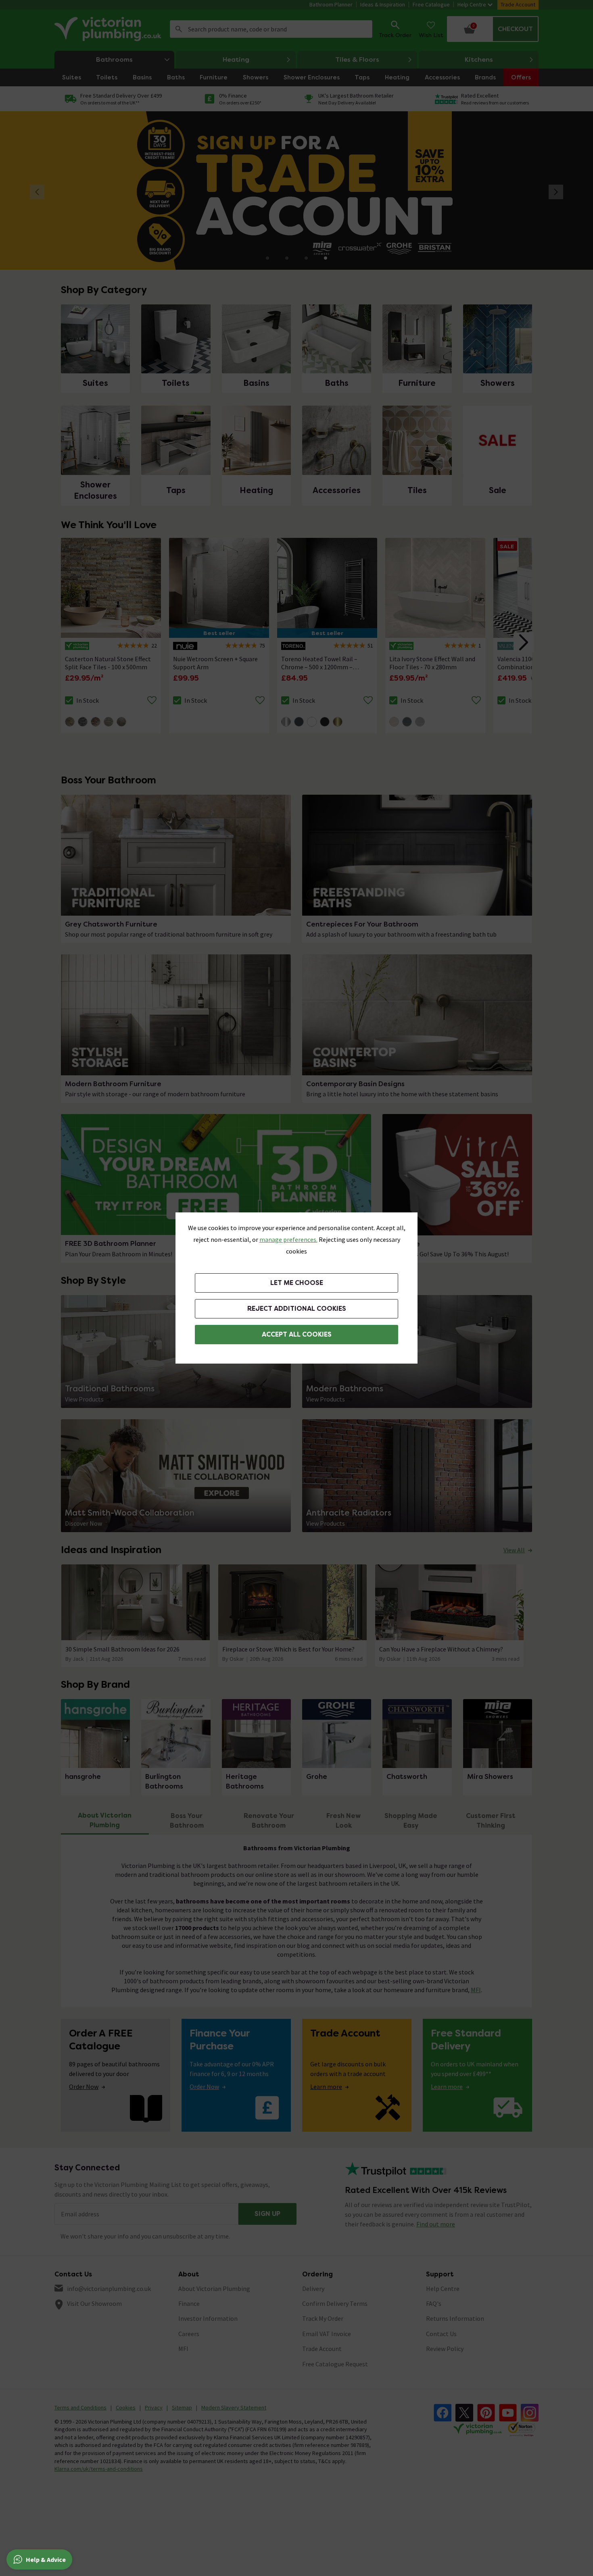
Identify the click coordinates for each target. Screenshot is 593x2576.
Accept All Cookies (297, 1334)
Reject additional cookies (297, 1309)
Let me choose (297, 1283)
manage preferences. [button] (288, 1239)
